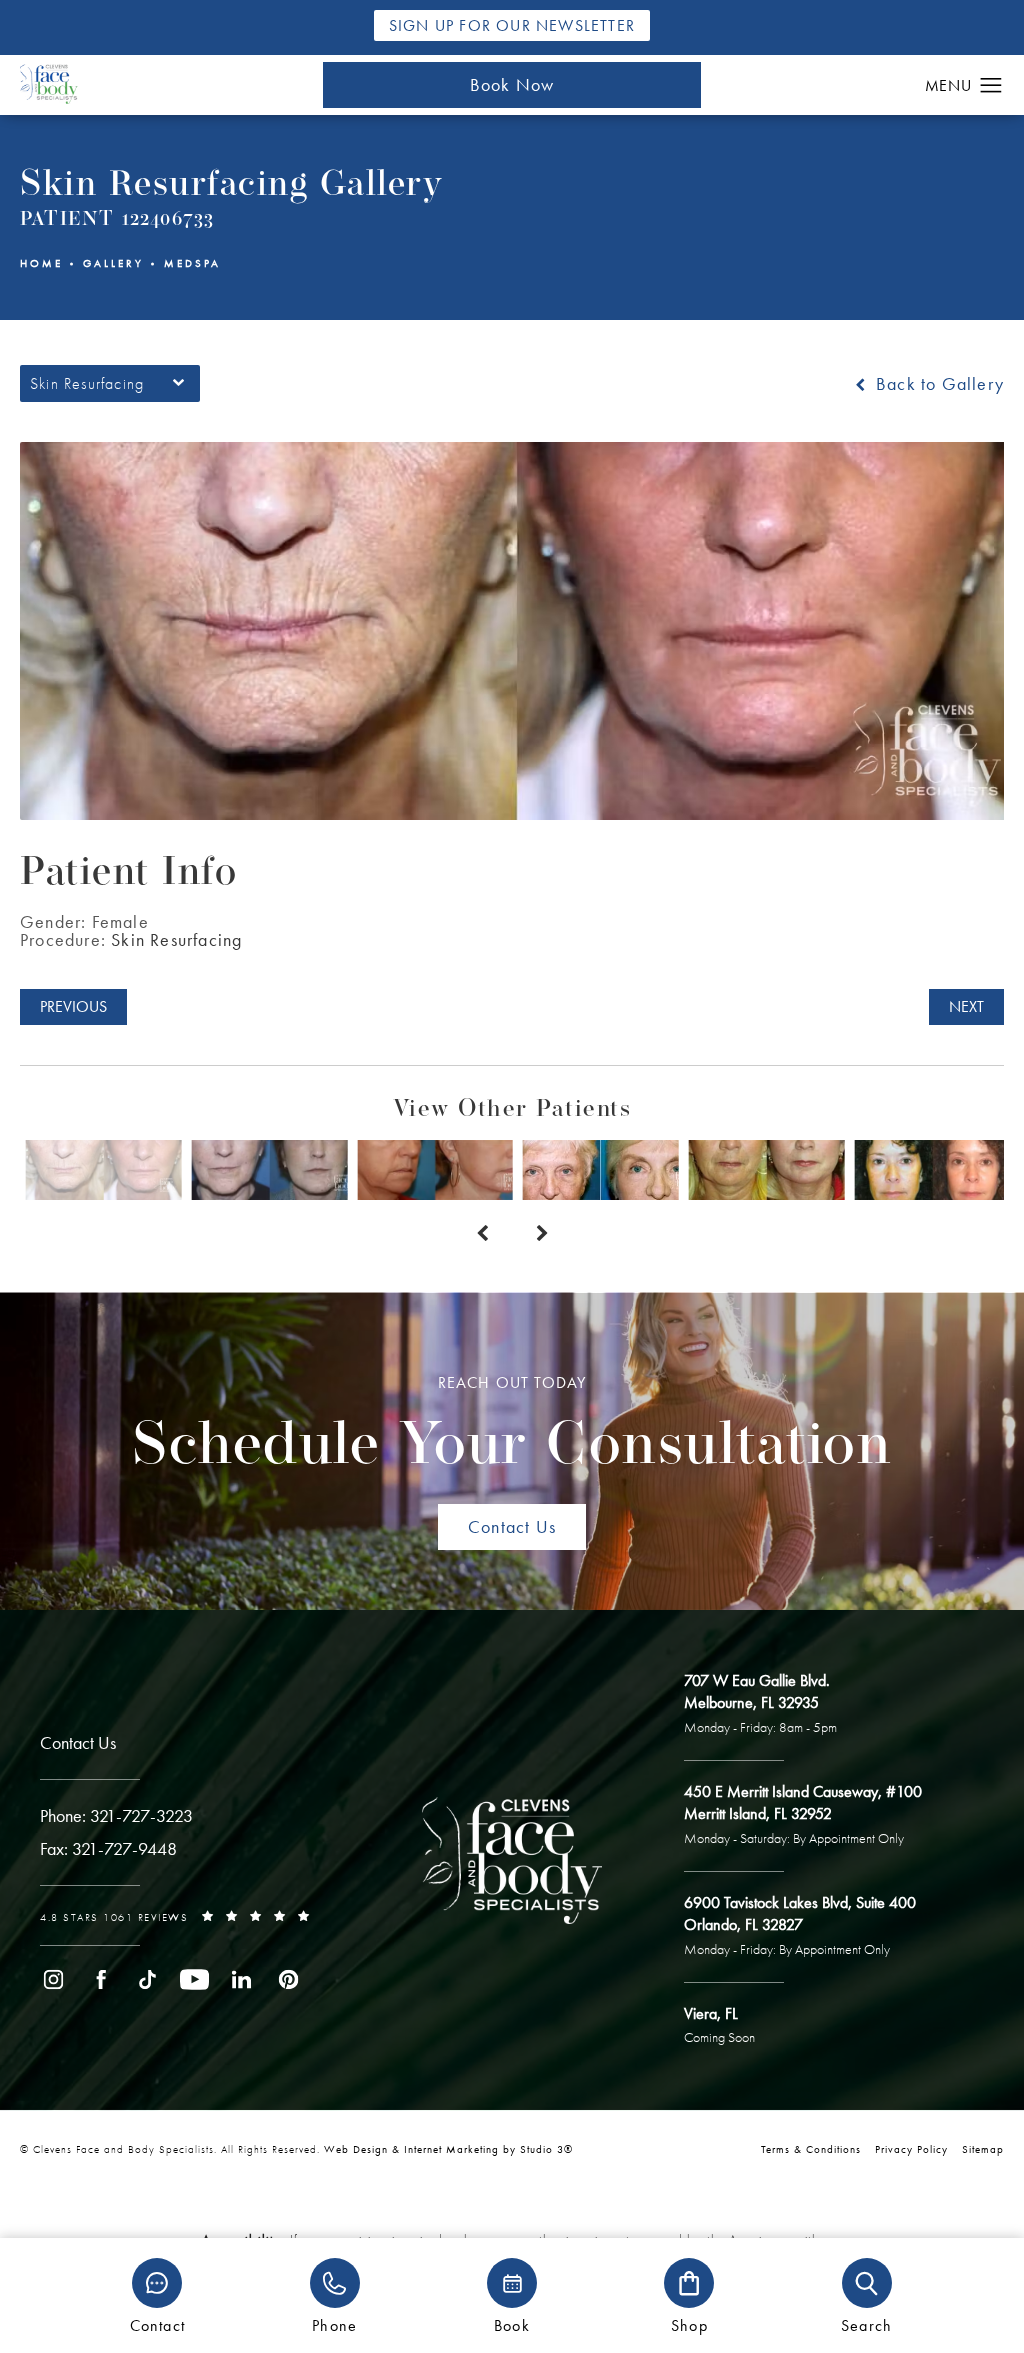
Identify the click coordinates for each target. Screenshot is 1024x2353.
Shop (689, 2324)
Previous (73, 1006)
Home (41, 263)
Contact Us (512, 1526)
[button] (991, 86)
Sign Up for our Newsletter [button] (512, 25)
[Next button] (542, 1234)
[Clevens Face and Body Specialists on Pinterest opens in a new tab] (288, 1979)
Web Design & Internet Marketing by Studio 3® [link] (448, 2149)
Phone (334, 2324)
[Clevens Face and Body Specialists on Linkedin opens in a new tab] (241, 1979)
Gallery (113, 263)
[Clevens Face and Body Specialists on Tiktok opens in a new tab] (147, 1979)
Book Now (512, 84)
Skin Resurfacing (176, 939)
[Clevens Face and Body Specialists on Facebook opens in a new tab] (100, 1979)
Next (966, 1006)
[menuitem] (53, 1979)
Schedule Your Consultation (512, 1425)
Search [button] (866, 2324)
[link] (116, 1816)
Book (512, 2324)
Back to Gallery (937, 384)
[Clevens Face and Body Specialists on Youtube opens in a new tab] (194, 1979)
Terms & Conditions (811, 2149)
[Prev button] (482, 1234)
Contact (157, 2324)
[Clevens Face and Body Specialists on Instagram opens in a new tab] (53, 1979)
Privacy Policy (911, 2149)
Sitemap (983, 2149)
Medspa (192, 263)
